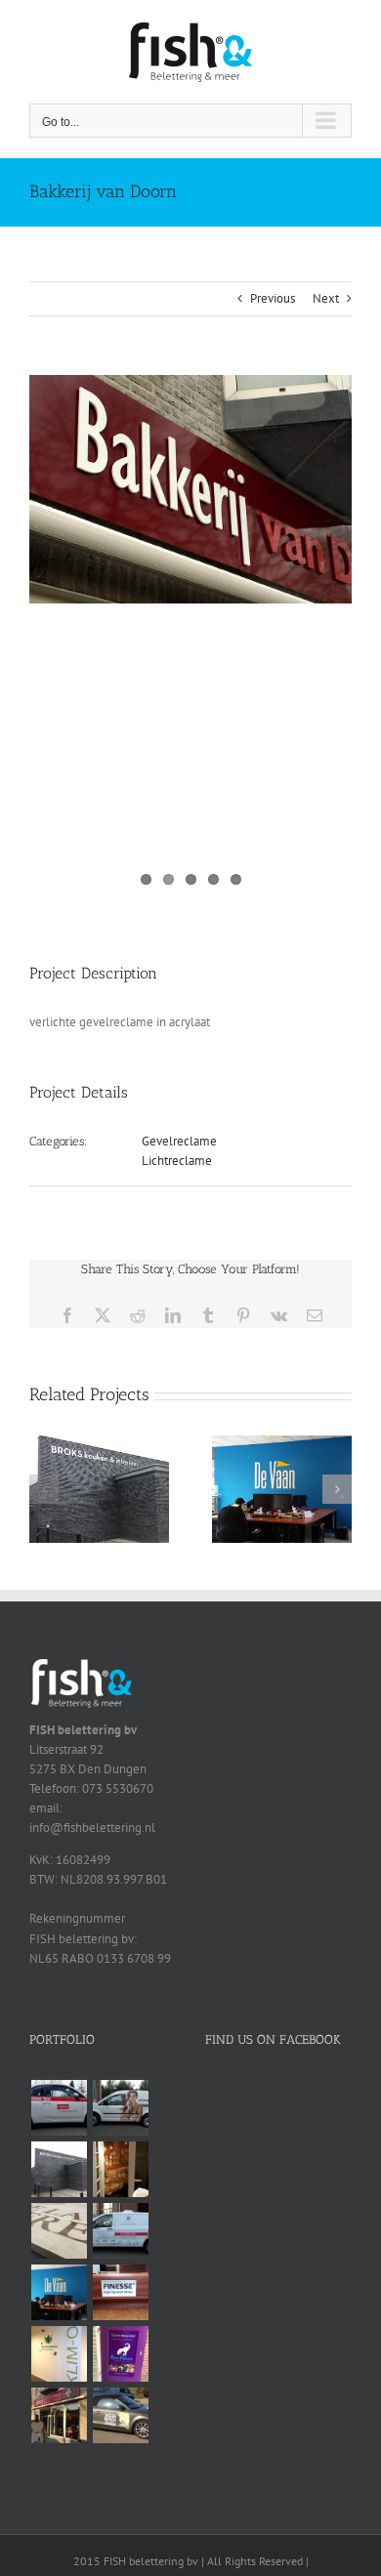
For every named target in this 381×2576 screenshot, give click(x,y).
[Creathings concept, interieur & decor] (59, 2231)
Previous (273, 298)
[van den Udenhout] (120, 2415)
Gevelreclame (179, 1141)
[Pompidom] (120, 2354)
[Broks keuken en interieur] (99, 1444)
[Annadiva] (120, 2108)
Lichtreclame (177, 1161)
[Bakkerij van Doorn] (59, 2415)
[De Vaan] (282, 1444)
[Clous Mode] (120, 2169)
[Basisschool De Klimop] (59, 2354)
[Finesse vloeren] (120, 2292)
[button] (44, 1489)
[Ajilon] (59, 2108)
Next (326, 298)
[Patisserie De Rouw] (120, 2231)
